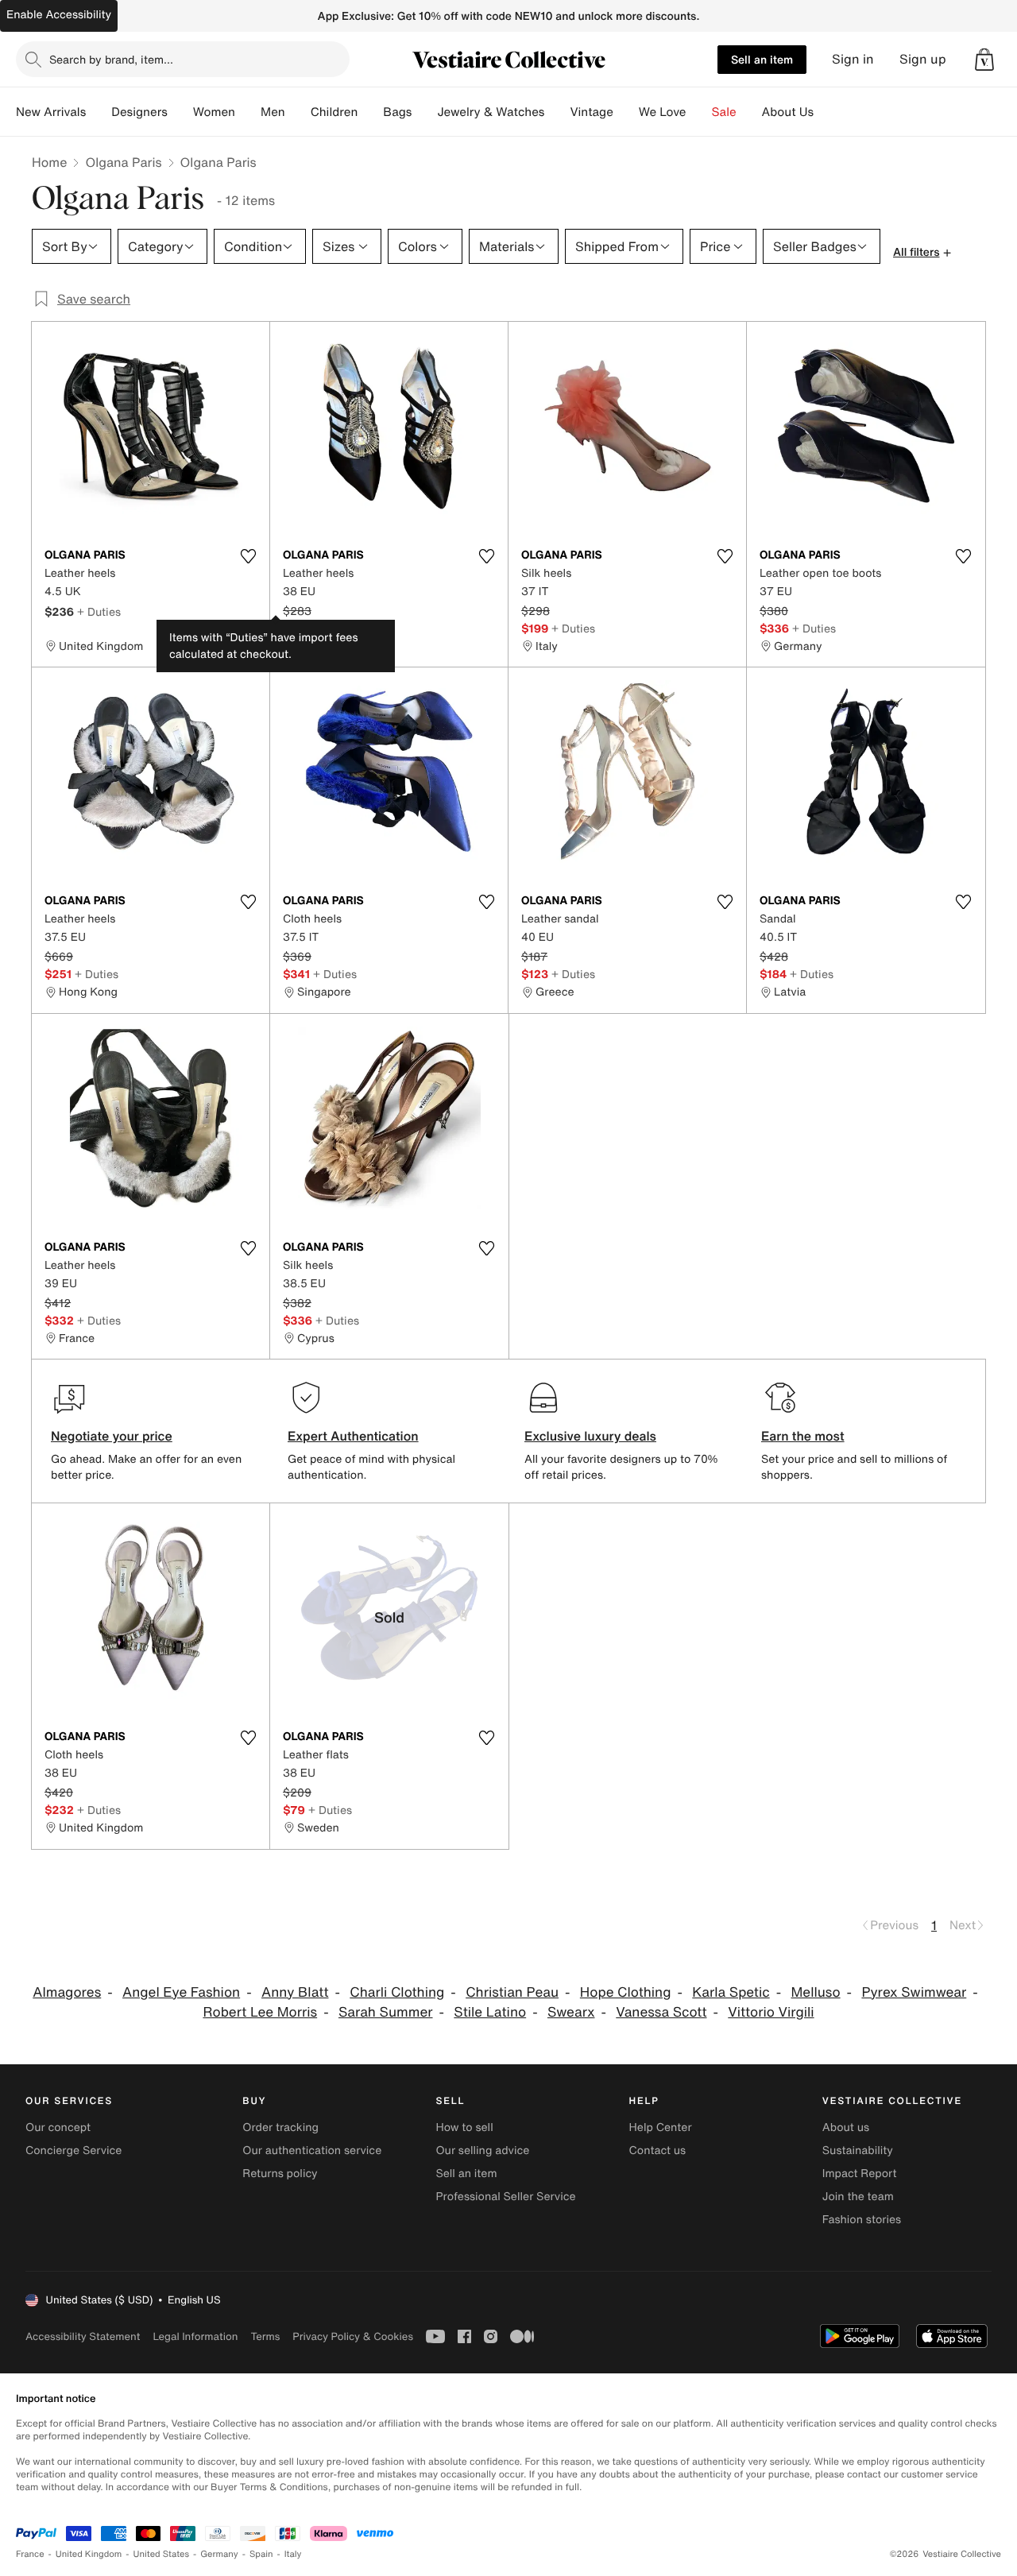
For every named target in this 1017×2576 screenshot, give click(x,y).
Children (334, 112)
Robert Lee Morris (260, 2012)
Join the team (858, 2197)
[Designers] (180, 112)
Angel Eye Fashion (181, 1992)
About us (846, 2127)
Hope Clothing (626, 1992)
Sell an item (762, 59)
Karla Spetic (731, 1992)
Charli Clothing (397, 1992)
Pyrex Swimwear (914, 1992)
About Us (788, 112)
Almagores (67, 1992)
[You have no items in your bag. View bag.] (984, 60)
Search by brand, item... (111, 59)
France (30, 2554)
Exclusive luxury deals (590, 1436)
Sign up (923, 59)
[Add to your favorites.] (248, 556)
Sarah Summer (386, 2012)
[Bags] (424, 112)
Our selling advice (482, 2151)
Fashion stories (862, 2220)
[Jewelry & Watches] (557, 112)
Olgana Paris (123, 162)
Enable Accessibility (59, 15)
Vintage (591, 112)
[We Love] (699, 112)
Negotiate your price (112, 1436)
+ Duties (99, 611)
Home (49, 162)
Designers (139, 112)
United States (162, 2554)
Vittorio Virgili (771, 2012)
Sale (724, 112)
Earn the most (803, 1436)
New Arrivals (51, 112)
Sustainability (858, 2151)
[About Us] (826, 112)
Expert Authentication (353, 1436)
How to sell (464, 2127)
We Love (663, 112)
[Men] (298, 112)
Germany (219, 2554)
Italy (293, 2554)
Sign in (853, 59)
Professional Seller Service (505, 2197)
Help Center (661, 2127)
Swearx (571, 2012)
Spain (261, 2554)
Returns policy (280, 2174)
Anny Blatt (295, 1992)
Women (214, 112)
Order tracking (280, 2127)
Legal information (195, 2336)
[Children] (370, 112)
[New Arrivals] (99, 112)
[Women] (248, 112)
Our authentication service (312, 2151)
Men (273, 112)
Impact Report (860, 2174)
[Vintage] (626, 112)
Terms (265, 2336)
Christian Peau (512, 1992)
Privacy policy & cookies (353, 2336)
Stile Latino (490, 2012)
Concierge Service (73, 2151)
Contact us (658, 2151)
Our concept (58, 2127)
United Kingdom (89, 2554)
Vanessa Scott (661, 2012)
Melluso (815, 1992)
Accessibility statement (83, 2336)
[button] (984, 60)
